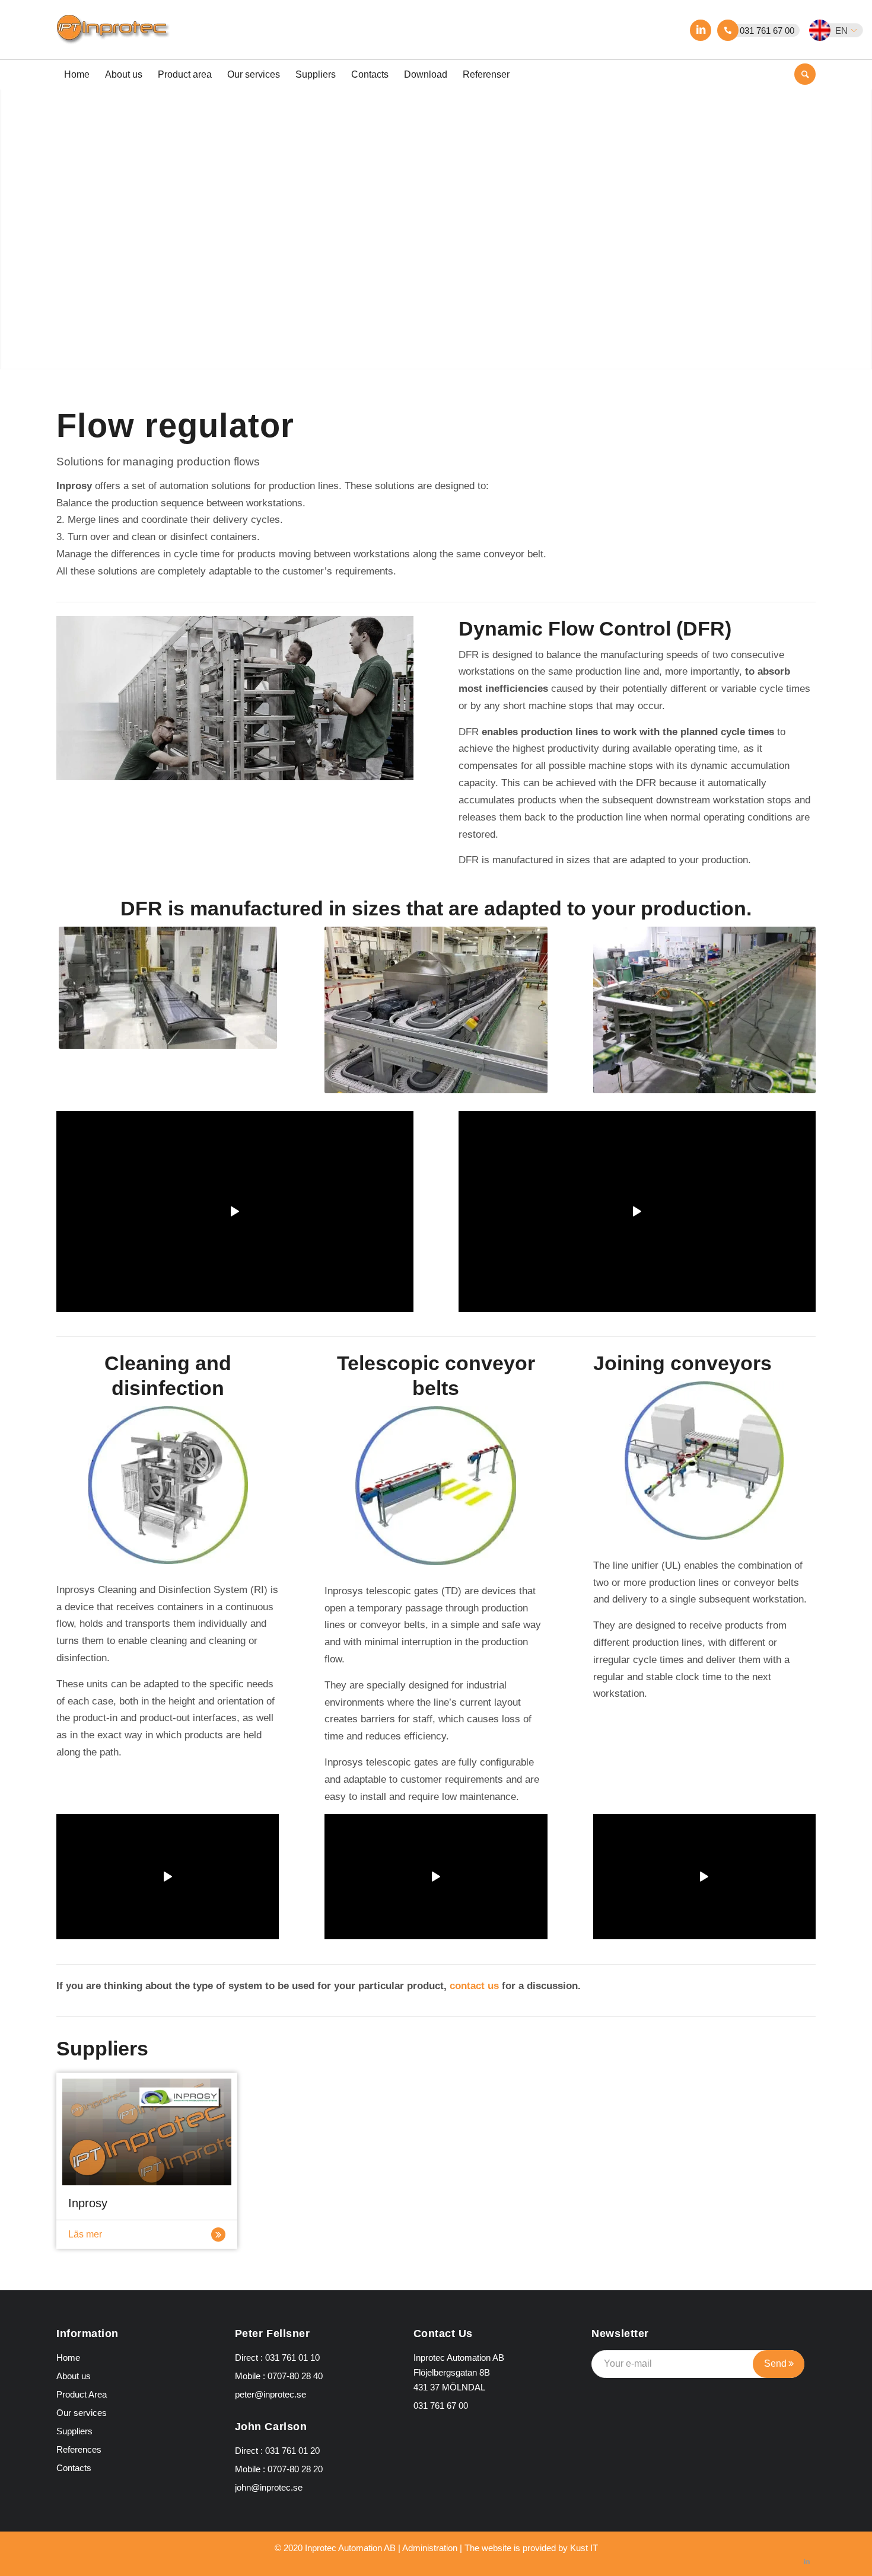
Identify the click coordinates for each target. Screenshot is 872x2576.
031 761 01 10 (292, 2358)
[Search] (805, 74)
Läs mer (85, 2234)
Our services (82, 2413)
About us (74, 2376)
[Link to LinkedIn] (701, 30)
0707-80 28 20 (295, 2469)
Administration (430, 2548)
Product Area (82, 2394)
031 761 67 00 (767, 31)
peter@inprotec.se (270, 2394)
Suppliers (74, 2431)
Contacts (74, 2468)
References (79, 2449)
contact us (474, 1986)
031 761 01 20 (292, 2451)
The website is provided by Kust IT (531, 2548)
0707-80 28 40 (295, 2376)
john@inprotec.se (269, 2487)
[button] (843, 30)
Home (68, 2358)
